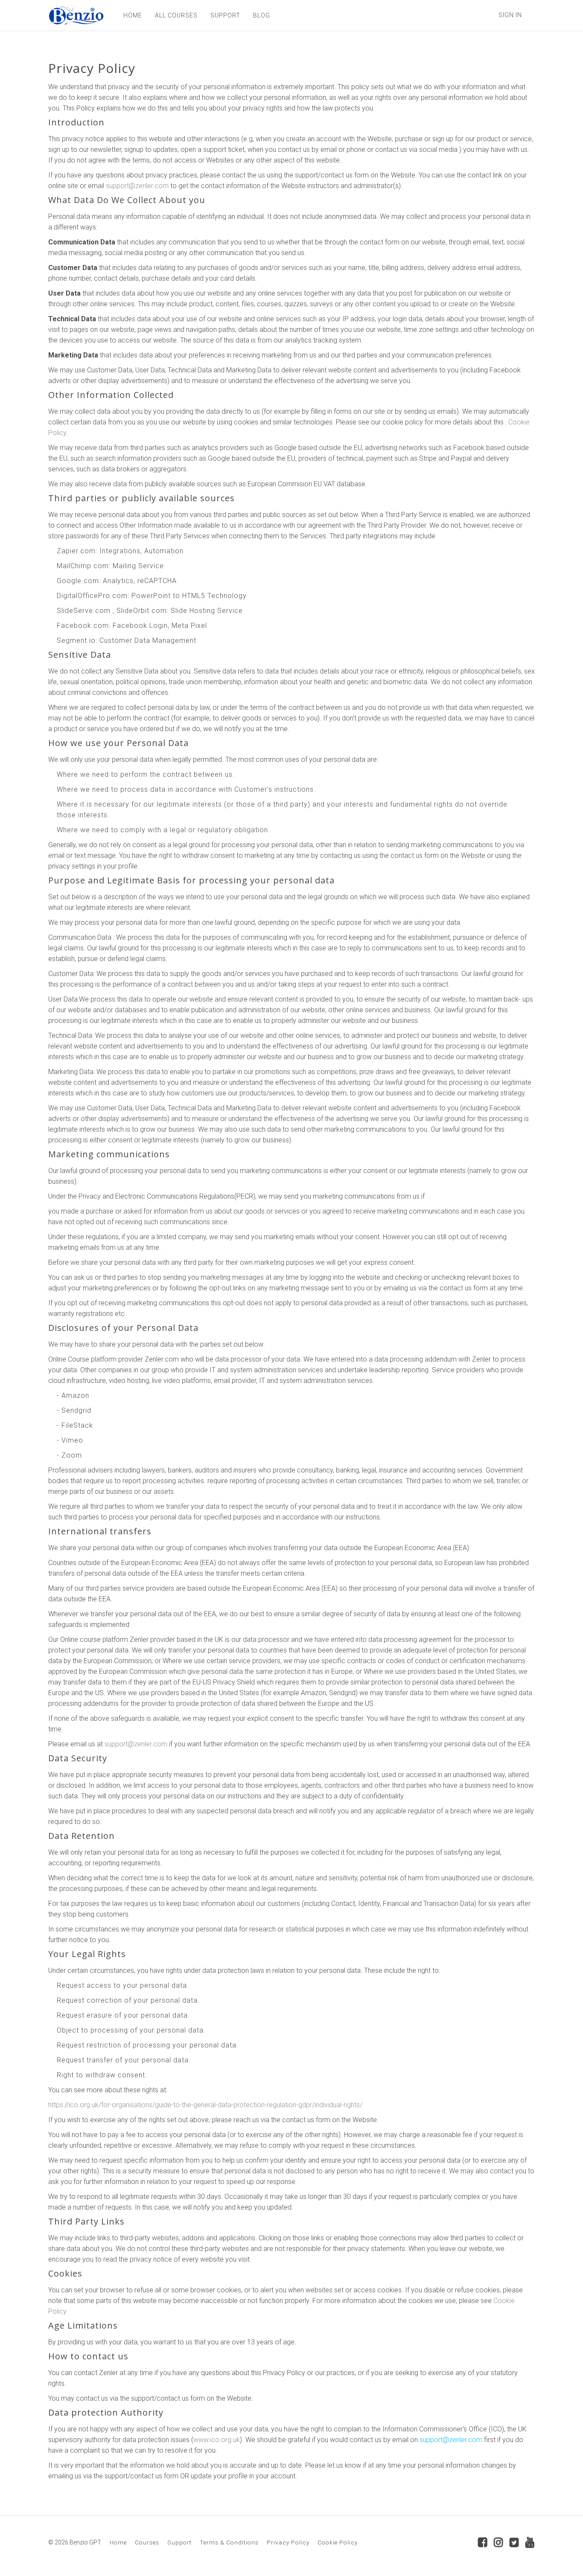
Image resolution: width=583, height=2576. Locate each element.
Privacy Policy (288, 2542)
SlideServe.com (84, 611)
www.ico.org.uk (217, 2440)
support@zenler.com (137, 186)
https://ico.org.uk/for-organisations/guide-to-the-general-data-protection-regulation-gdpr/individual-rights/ (205, 2105)
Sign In (510, 15)
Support (179, 2542)
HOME (133, 15)
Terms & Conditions (229, 2542)
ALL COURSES (176, 15)
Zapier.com (76, 551)
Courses (147, 2542)
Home (118, 2542)
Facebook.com (83, 626)
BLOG (262, 15)
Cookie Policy (338, 2542)
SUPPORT (225, 15)
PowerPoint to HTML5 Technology (189, 596)
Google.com (78, 581)
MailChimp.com (83, 566)
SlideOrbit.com (142, 611)
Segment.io (76, 640)
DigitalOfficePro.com (92, 596)
